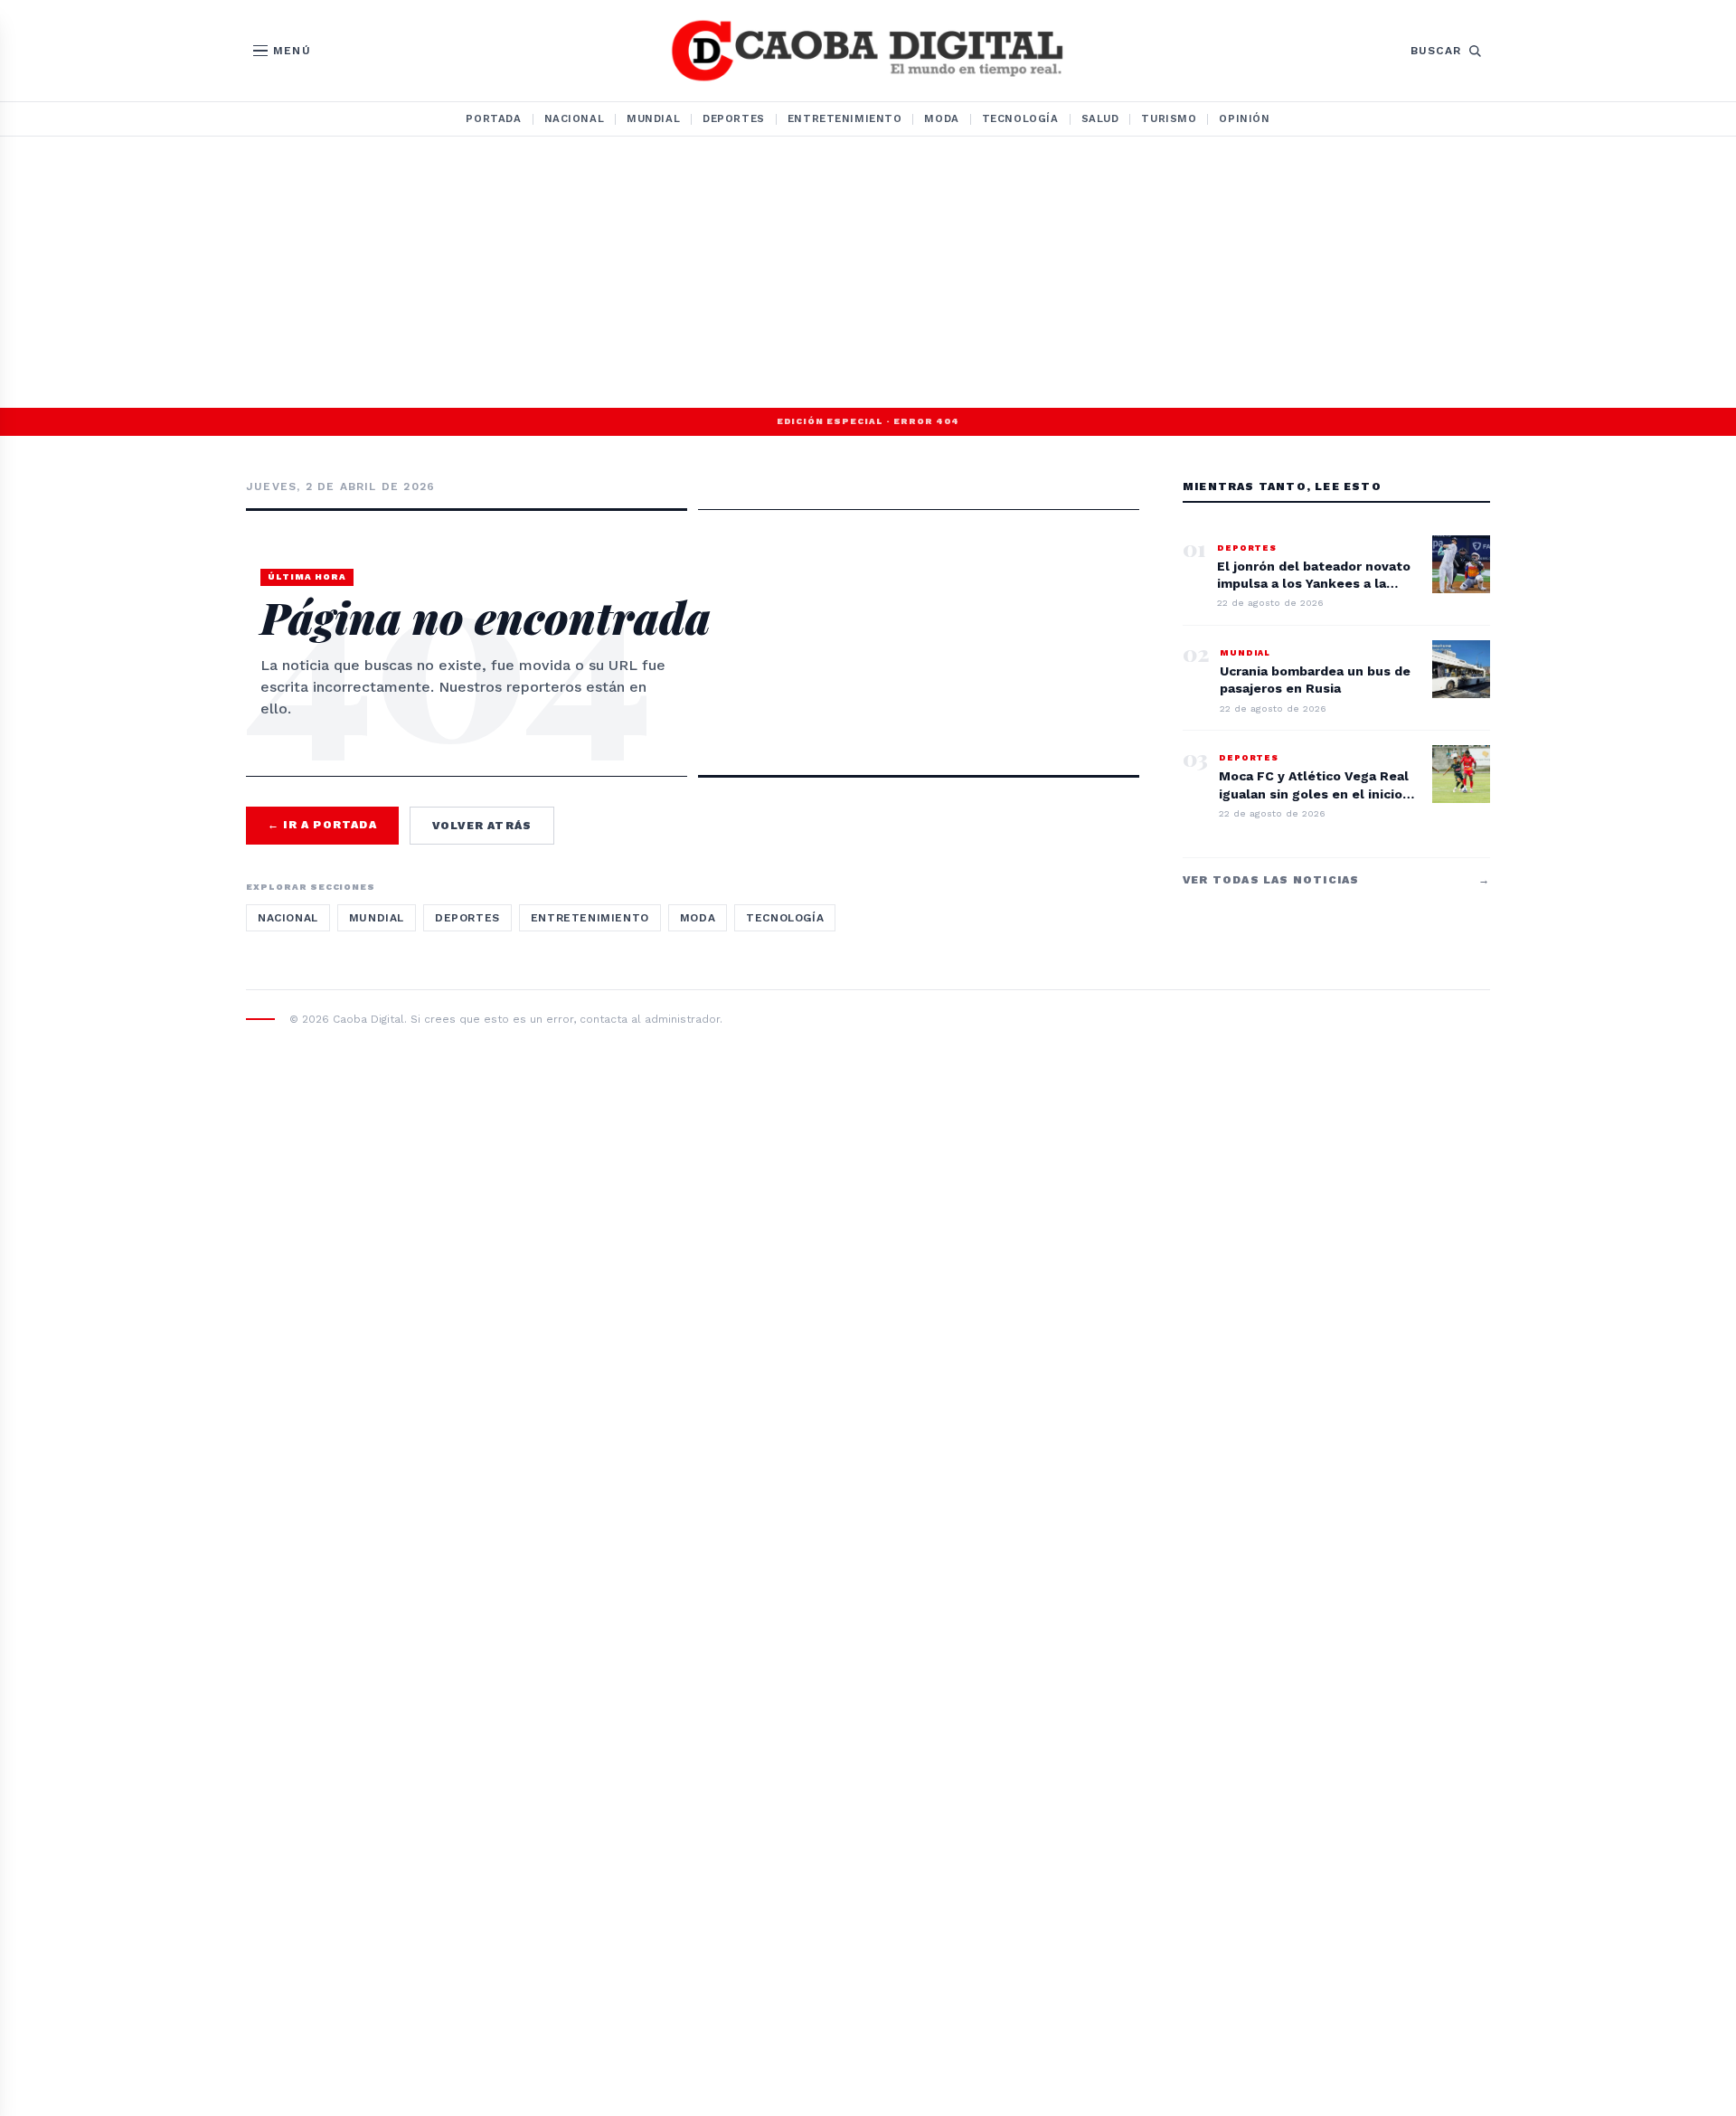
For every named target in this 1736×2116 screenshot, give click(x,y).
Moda (941, 118)
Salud (1100, 118)
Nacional (575, 118)
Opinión (1244, 118)
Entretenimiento (845, 118)
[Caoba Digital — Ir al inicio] (868, 51)
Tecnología (1020, 118)
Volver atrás (482, 826)
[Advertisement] (868, 272)
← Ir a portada (322, 825)
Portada (493, 118)
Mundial (653, 118)
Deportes (734, 118)
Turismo (1169, 118)
